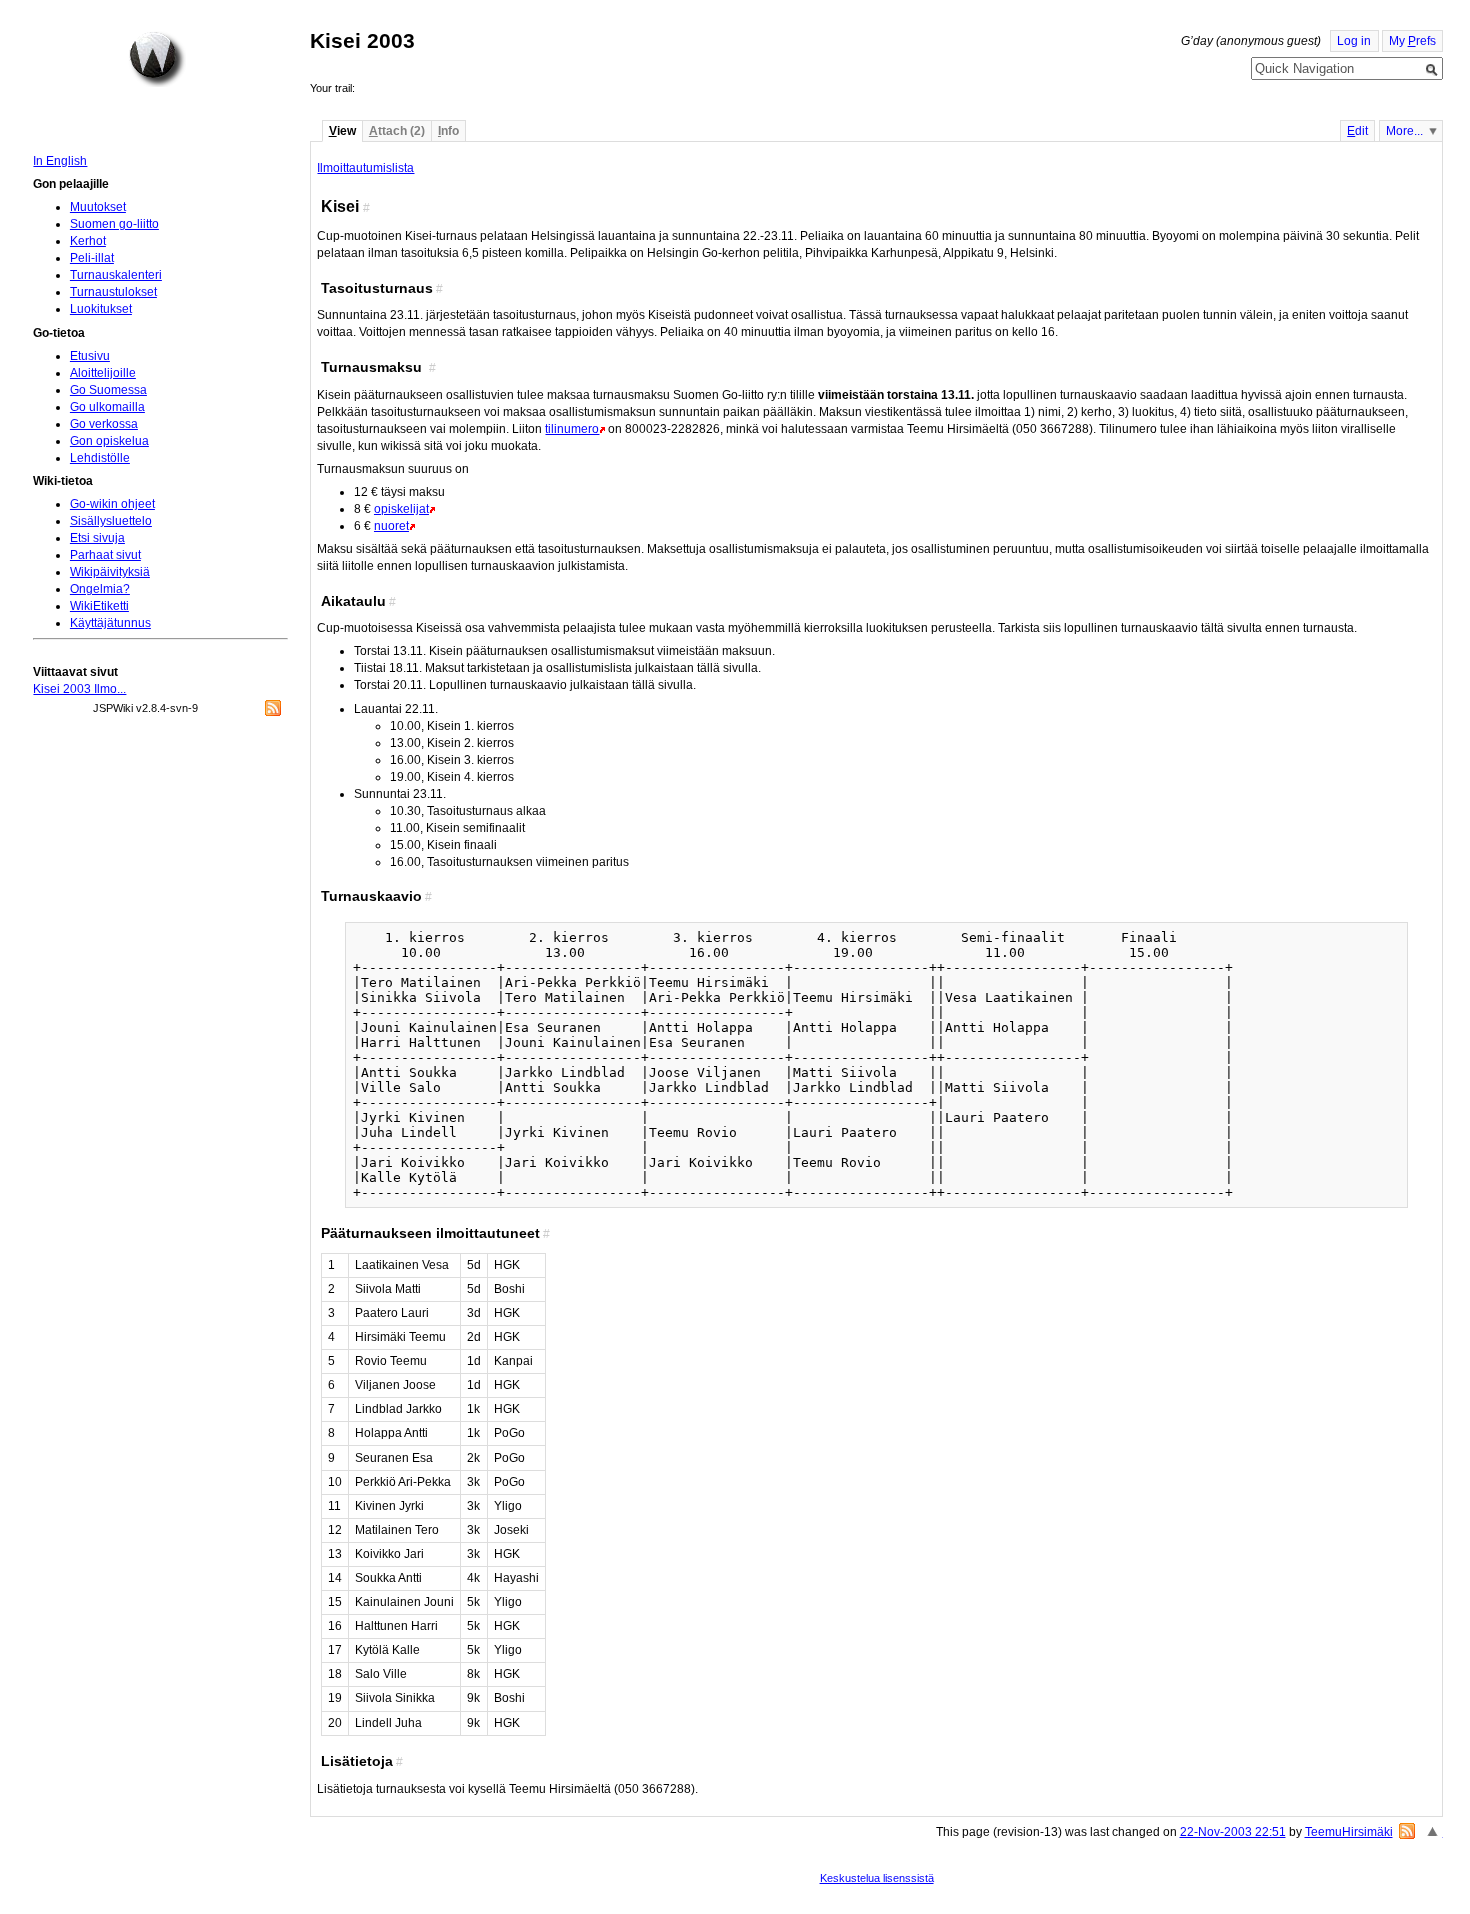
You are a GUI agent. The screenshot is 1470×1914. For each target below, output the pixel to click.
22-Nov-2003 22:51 (1233, 1832)
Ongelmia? (100, 589)
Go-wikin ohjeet (112, 504)
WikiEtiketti (99, 606)
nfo (448, 131)
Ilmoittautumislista (365, 168)
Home (157, 59)
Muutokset (98, 207)
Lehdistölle (100, 458)
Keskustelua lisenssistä (877, 1878)
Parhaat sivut (105, 555)
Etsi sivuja (97, 538)
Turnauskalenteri (116, 275)
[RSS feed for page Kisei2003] (1407, 1831)
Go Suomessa (108, 390)
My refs (1412, 41)
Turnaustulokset (113, 292)
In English (60, 161)
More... (1404, 131)
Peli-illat (92, 258)
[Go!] (1432, 70)
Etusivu (90, 356)
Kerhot (88, 241)
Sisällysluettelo (111, 521)
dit (1357, 131)
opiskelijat (401, 509)
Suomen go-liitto (114, 224)
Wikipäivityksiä (110, 572)
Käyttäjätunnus (110, 623)
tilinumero (572, 429)
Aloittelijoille (103, 373)
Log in (1354, 41)
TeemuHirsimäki (1349, 1832)
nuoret (391, 526)
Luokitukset (101, 309)
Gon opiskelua (109, 441)
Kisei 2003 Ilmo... (79, 689)
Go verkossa (104, 424)
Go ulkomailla (107, 407)
